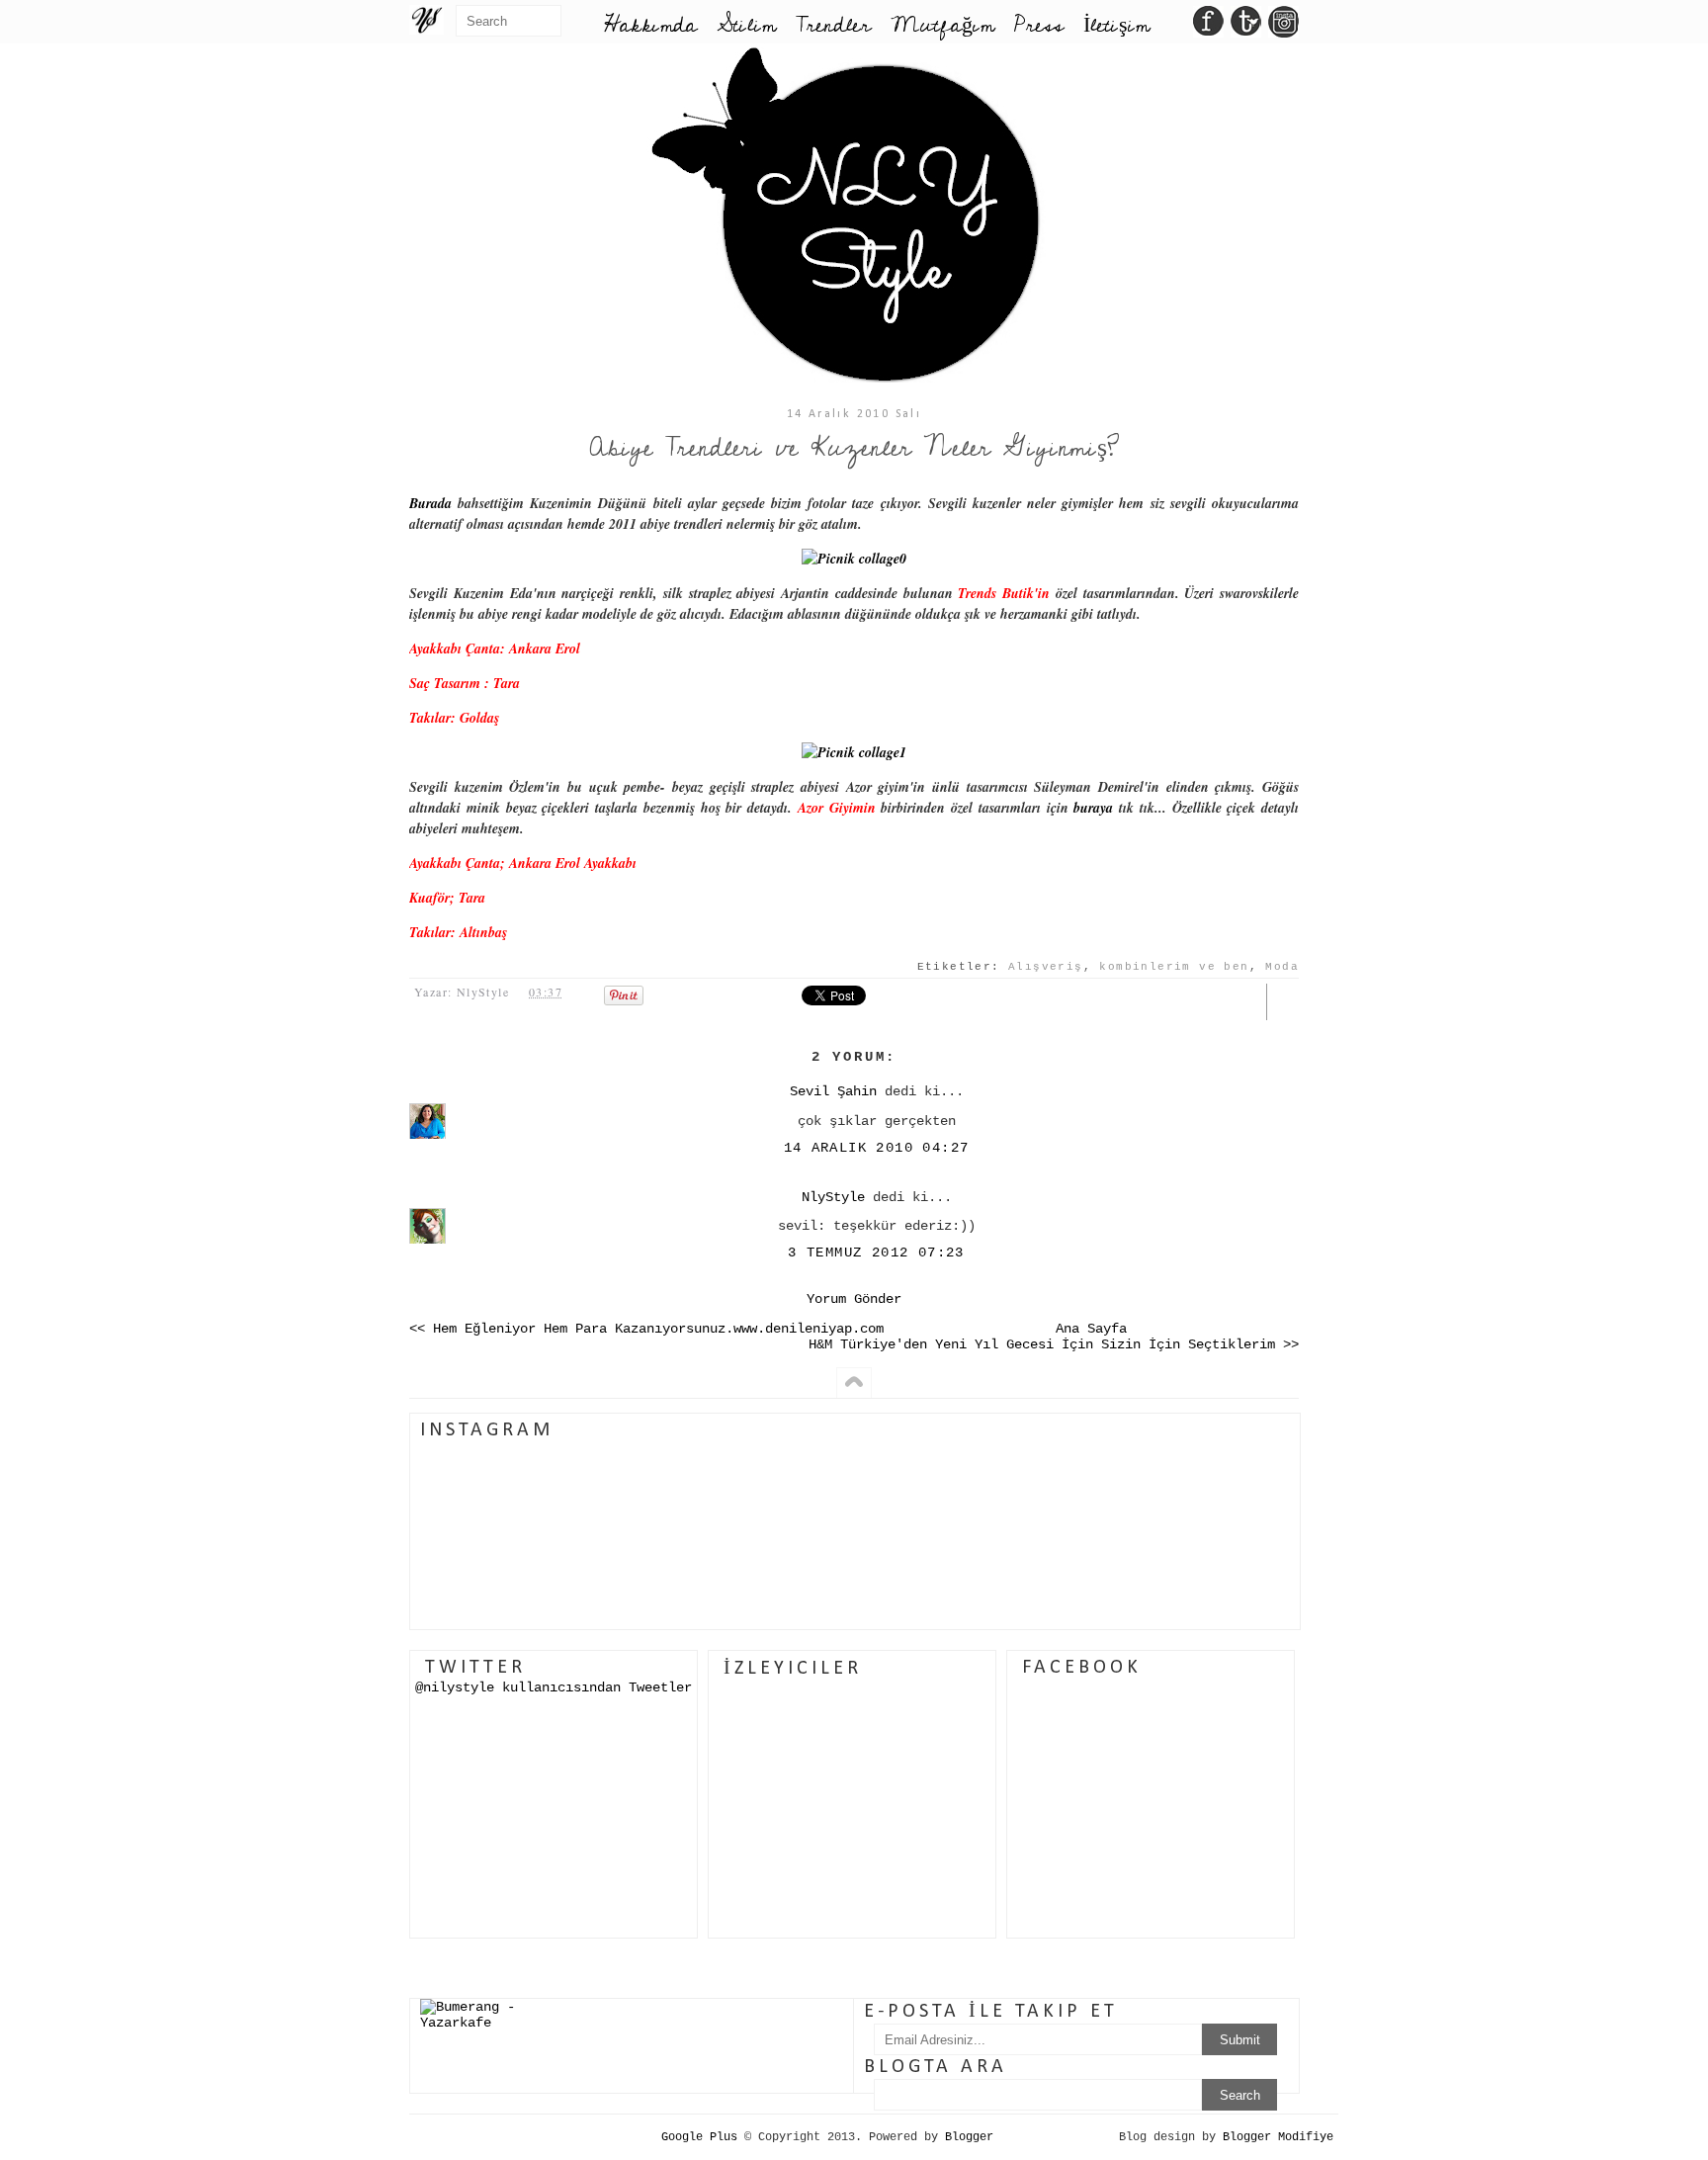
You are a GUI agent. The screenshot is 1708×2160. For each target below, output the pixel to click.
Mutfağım (942, 25)
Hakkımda (650, 25)
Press (1039, 25)
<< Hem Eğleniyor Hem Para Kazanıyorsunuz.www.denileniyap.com (646, 1329)
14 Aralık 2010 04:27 (877, 1148)
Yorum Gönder (854, 1299)
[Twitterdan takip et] (1246, 27)
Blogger (969, 2137)
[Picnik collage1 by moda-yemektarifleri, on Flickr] (854, 752)
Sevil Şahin (833, 1091)
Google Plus (699, 2137)
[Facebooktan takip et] (1208, 27)
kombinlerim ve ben (1174, 967)
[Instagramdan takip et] (1283, 27)
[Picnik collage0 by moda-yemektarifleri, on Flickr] (854, 559)
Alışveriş (1046, 967)
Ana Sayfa (1091, 1329)
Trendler (833, 25)
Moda (1282, 967)
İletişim (1116, 25)
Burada (430, 503)
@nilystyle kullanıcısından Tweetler (554, 1687)
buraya (1093, 808)
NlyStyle (833, 1197)
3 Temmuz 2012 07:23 (876, 1253)
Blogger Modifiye (1278, 2137)
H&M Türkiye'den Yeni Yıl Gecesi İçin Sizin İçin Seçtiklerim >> (1054, 1344)
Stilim (746, 25)
